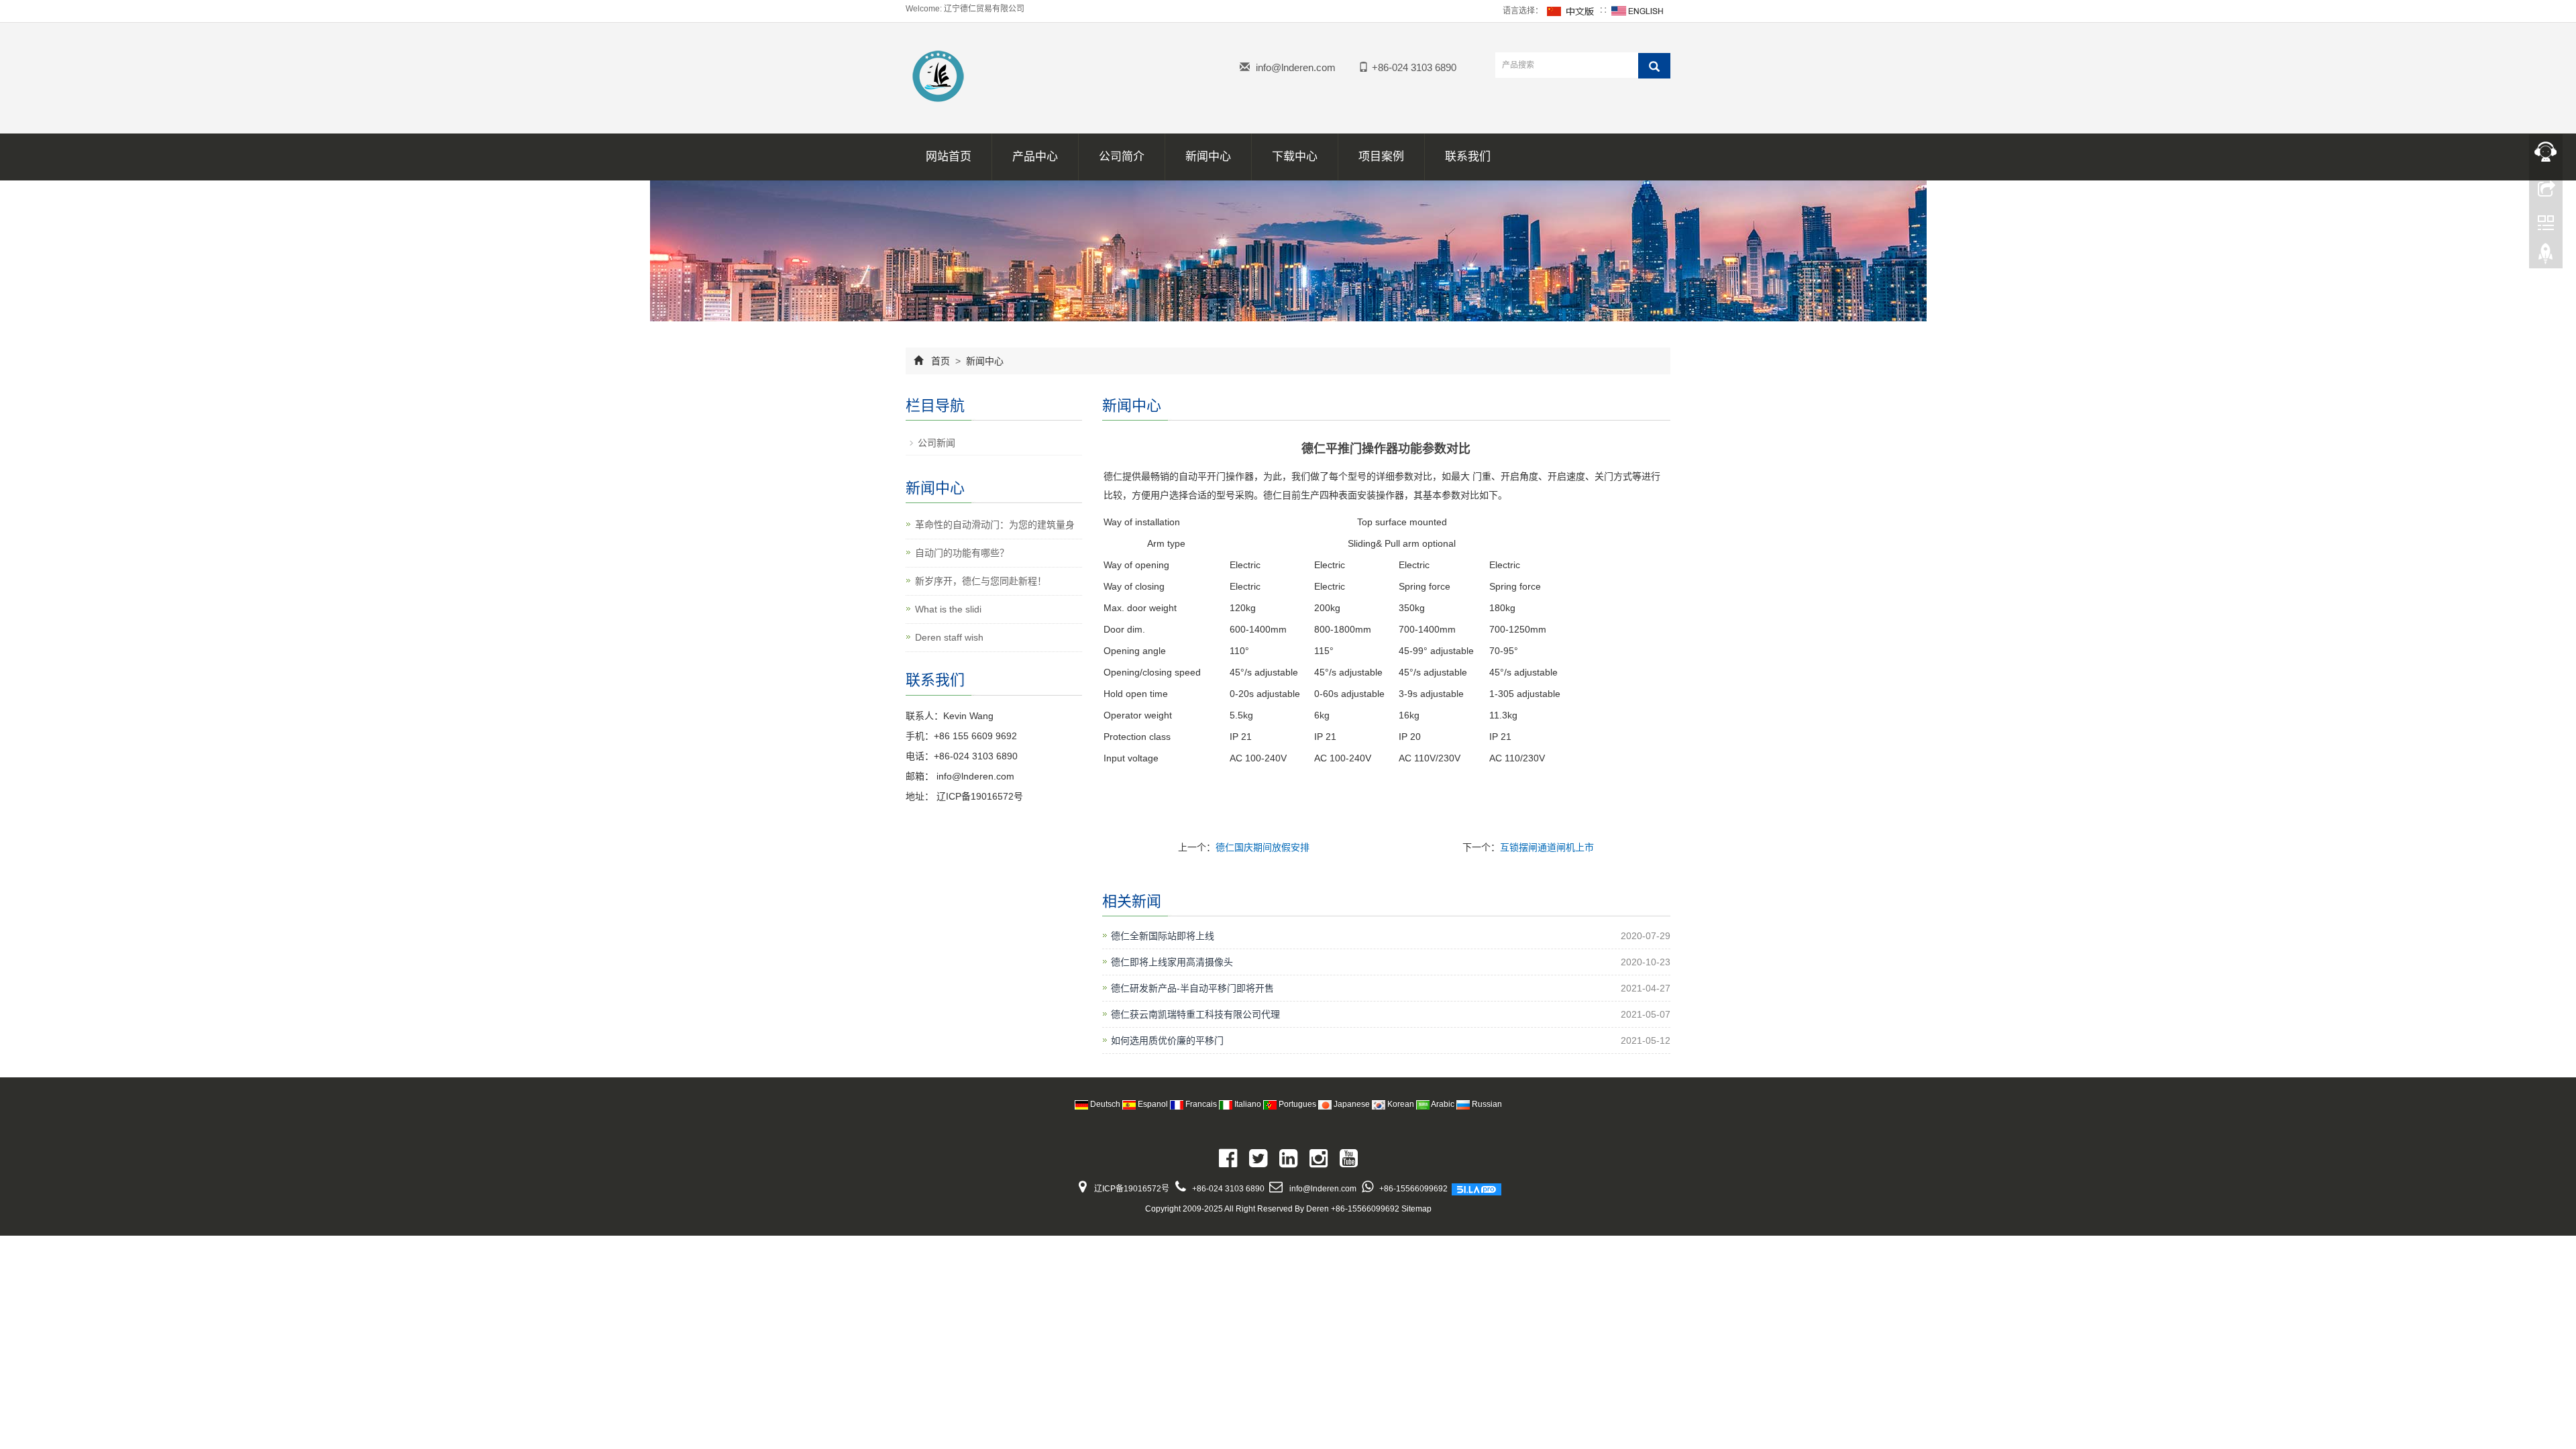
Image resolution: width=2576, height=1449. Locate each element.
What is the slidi (948, 609)
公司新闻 (936, 443)
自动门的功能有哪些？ (962, 553)
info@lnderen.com (1296, 67)
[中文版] (1571, 11)
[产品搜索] (1654, 66)
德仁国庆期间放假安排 (1263, 847)
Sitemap (1416, 1209)
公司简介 (1122, 157)
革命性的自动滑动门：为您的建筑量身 (995, 525)
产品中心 (1035, 157)
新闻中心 (1208, 157)
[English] (1638, 11)
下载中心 (1295, 157)
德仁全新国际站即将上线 (1163, 936)
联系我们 (1468, 157)
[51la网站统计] (1477, 1189)
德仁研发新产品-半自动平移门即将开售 (1192, 988)
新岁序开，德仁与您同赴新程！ (981, 581)
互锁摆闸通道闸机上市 (1547, 847)
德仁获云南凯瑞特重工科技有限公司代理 (1195, 1014)
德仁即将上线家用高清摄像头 (1172, 962)
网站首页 (949, 157)
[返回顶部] (2546, 257)
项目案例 (1381, 157)
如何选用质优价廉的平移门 (1167, 1040)
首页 (941, 361)
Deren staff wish (949, 637)
